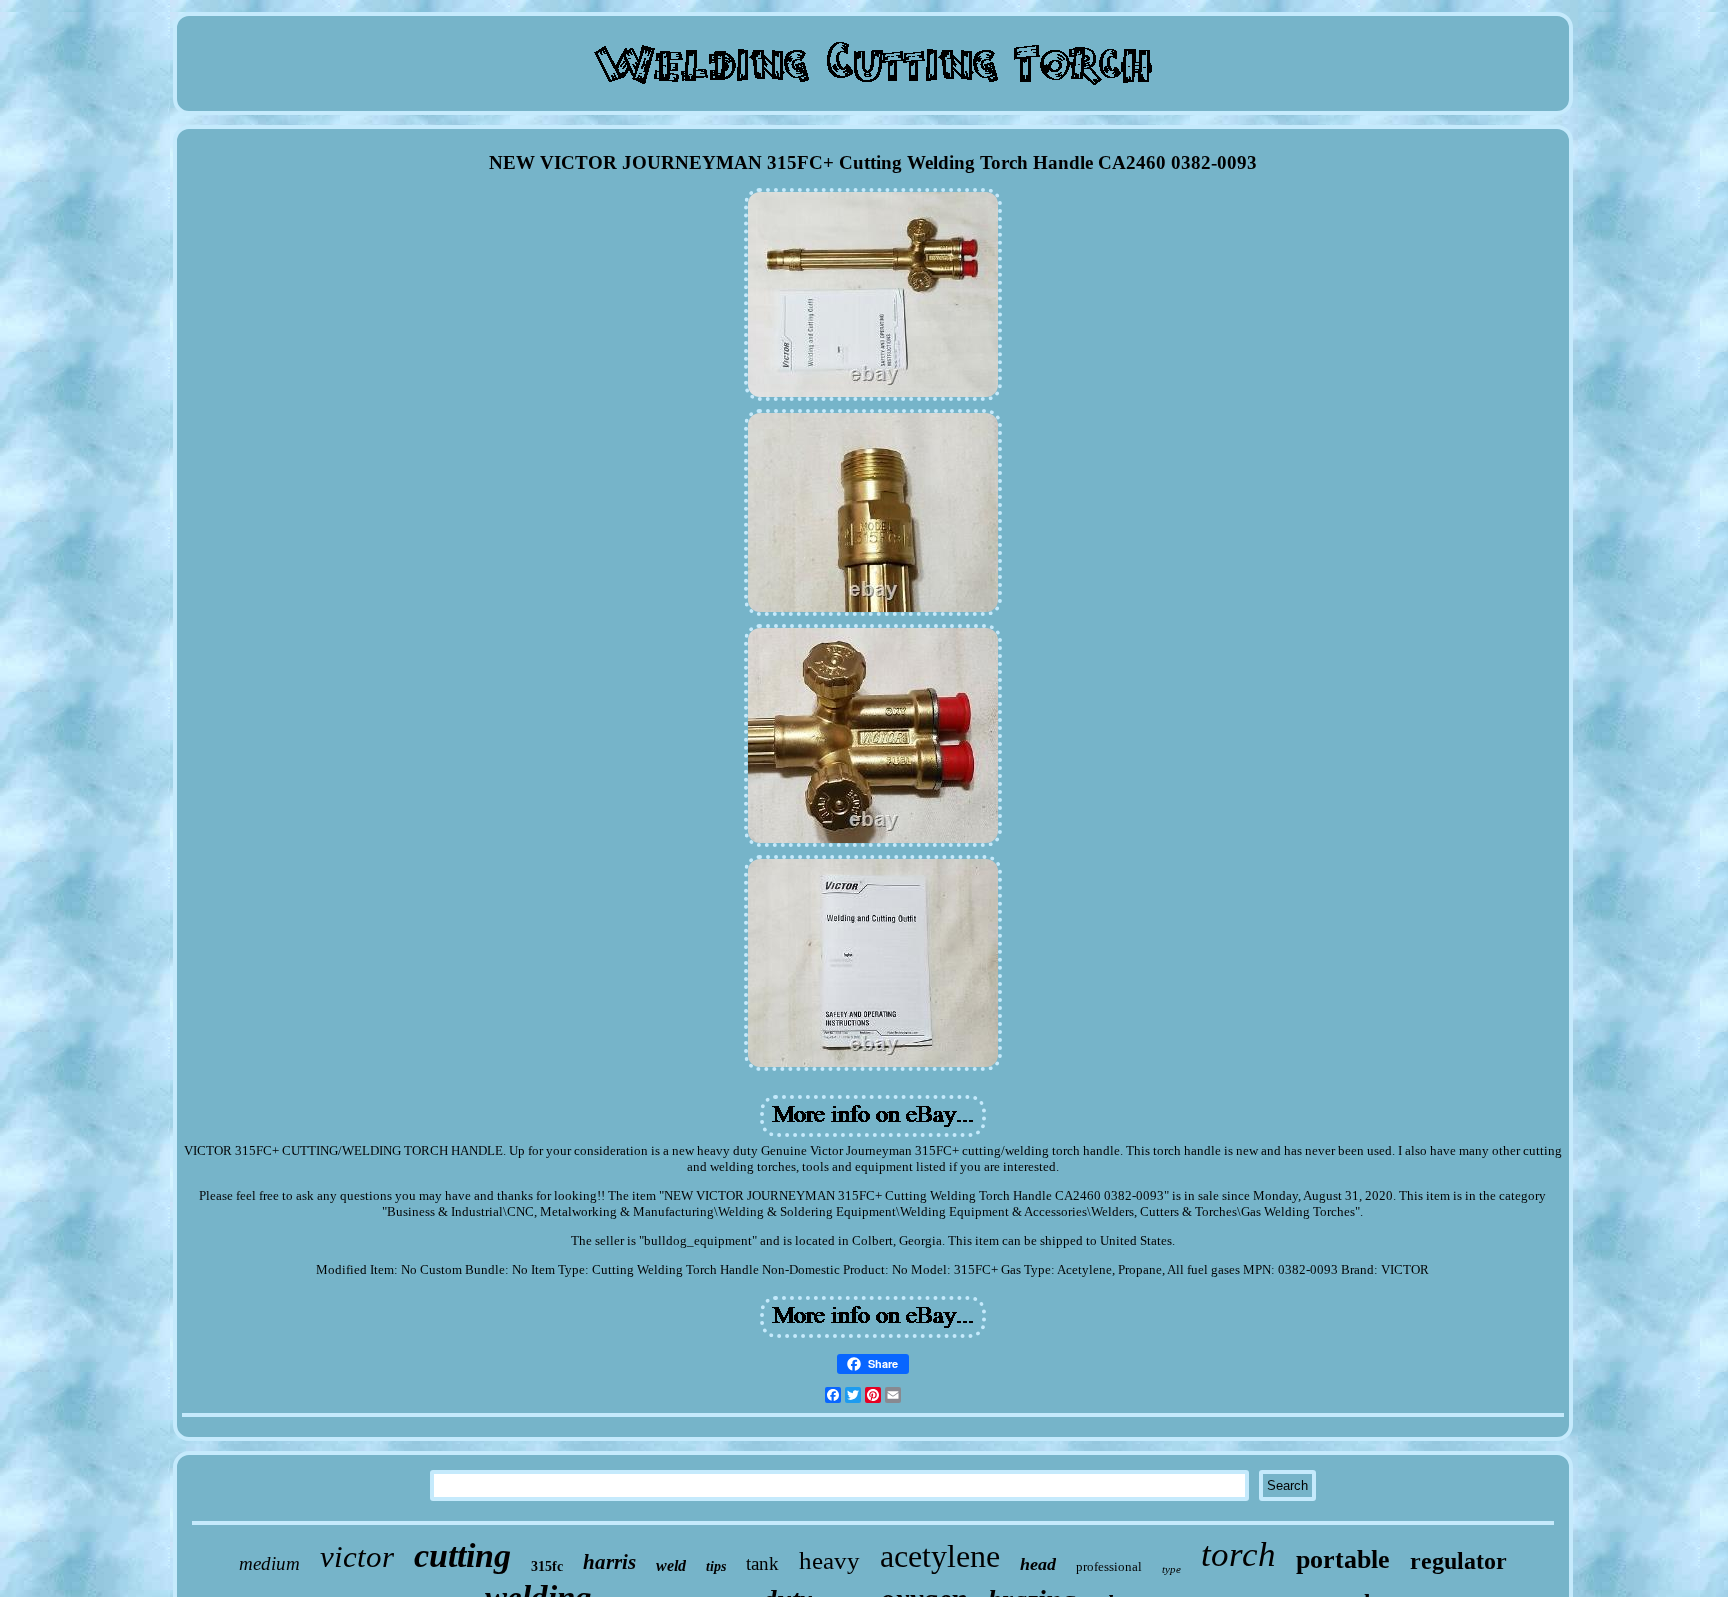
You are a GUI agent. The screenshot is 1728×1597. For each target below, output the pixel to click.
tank (762, 1563)
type (1171, 1569)
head (1038, 1564)
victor (357, 1556)
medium (269, 1563)
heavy (829, 1560)
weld (671, 1565)
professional (1109, 1566)
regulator (1458, 1561)
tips (716, 1566)
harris (609, 1562)
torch (1238, 1554)
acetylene (940, 1556)
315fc (547, 1566)
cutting (462, 1555)
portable (1343, 1559)
